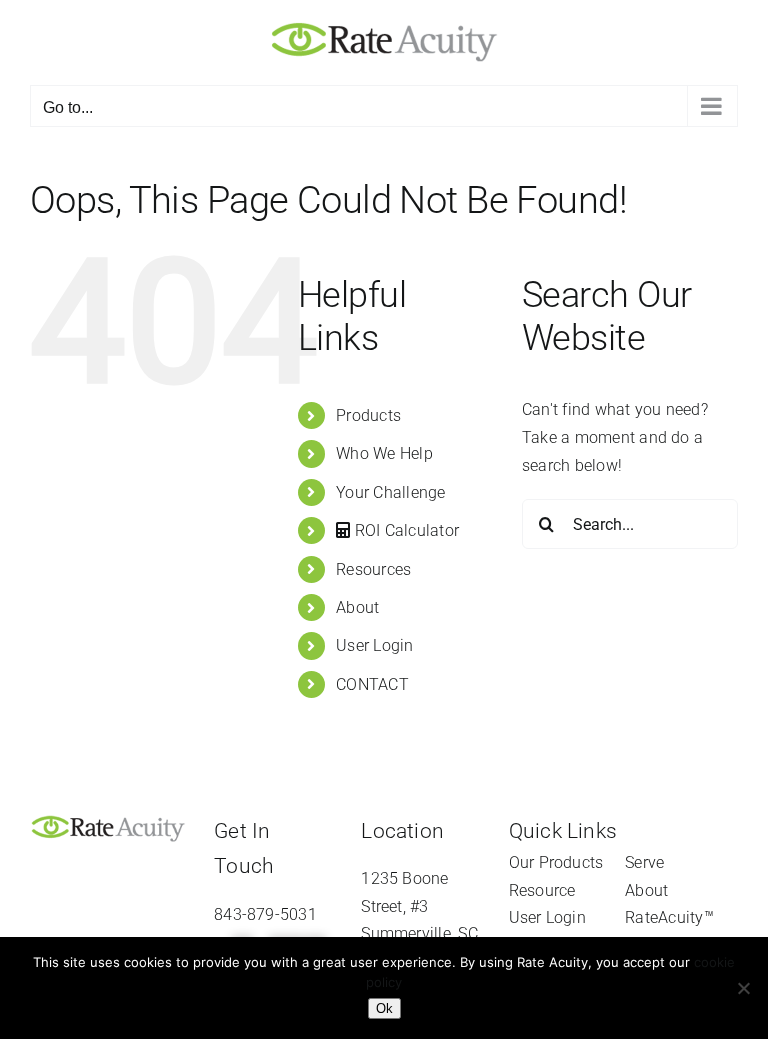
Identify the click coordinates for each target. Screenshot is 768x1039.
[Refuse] (743, 988)
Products (368, 415)
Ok (384, 1008)
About (357, 607)
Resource (542, 890)
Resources (373, 569)
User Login (374, 645)
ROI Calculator (405, 530)
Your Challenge (390, 492)
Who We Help (384, 453)
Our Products (556, 862)
